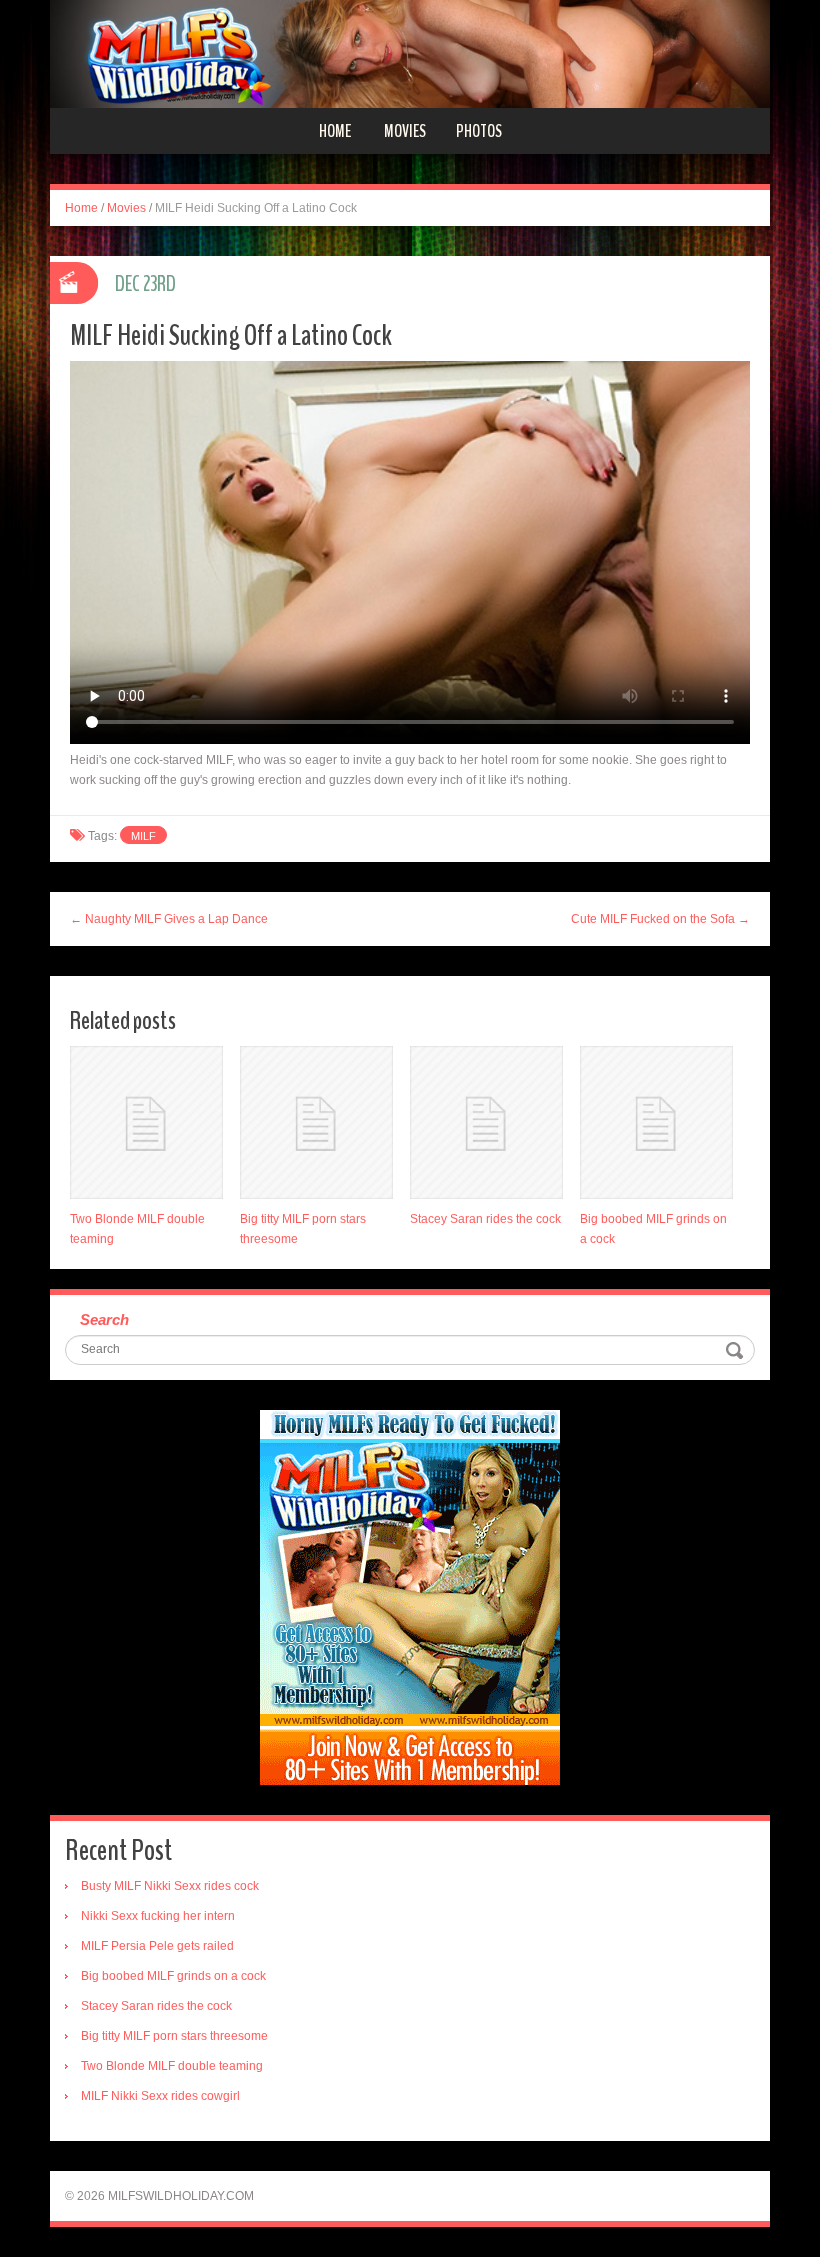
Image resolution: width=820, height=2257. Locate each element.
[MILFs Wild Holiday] (410, 53)
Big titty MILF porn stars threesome (174, 2036)
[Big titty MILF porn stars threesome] (316, 1122)
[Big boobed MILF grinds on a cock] (656, 1122)
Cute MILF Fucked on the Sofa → (660, 919)
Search (104, 1319)
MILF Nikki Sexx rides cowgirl (160, 2096)
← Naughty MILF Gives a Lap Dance (169, 919)
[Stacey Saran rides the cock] (486, 1122)
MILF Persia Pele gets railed (157, 1946)
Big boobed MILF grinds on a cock (173, 1976)
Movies (405, 131)
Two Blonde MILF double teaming (172, 2066)
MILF (143, 836)
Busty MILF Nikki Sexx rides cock (170, 1886)
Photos (479, 131)
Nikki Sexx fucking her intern (158, 1916)
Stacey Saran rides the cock (485, 1219)
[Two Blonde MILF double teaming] (146, 1122)
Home (335, 131)
